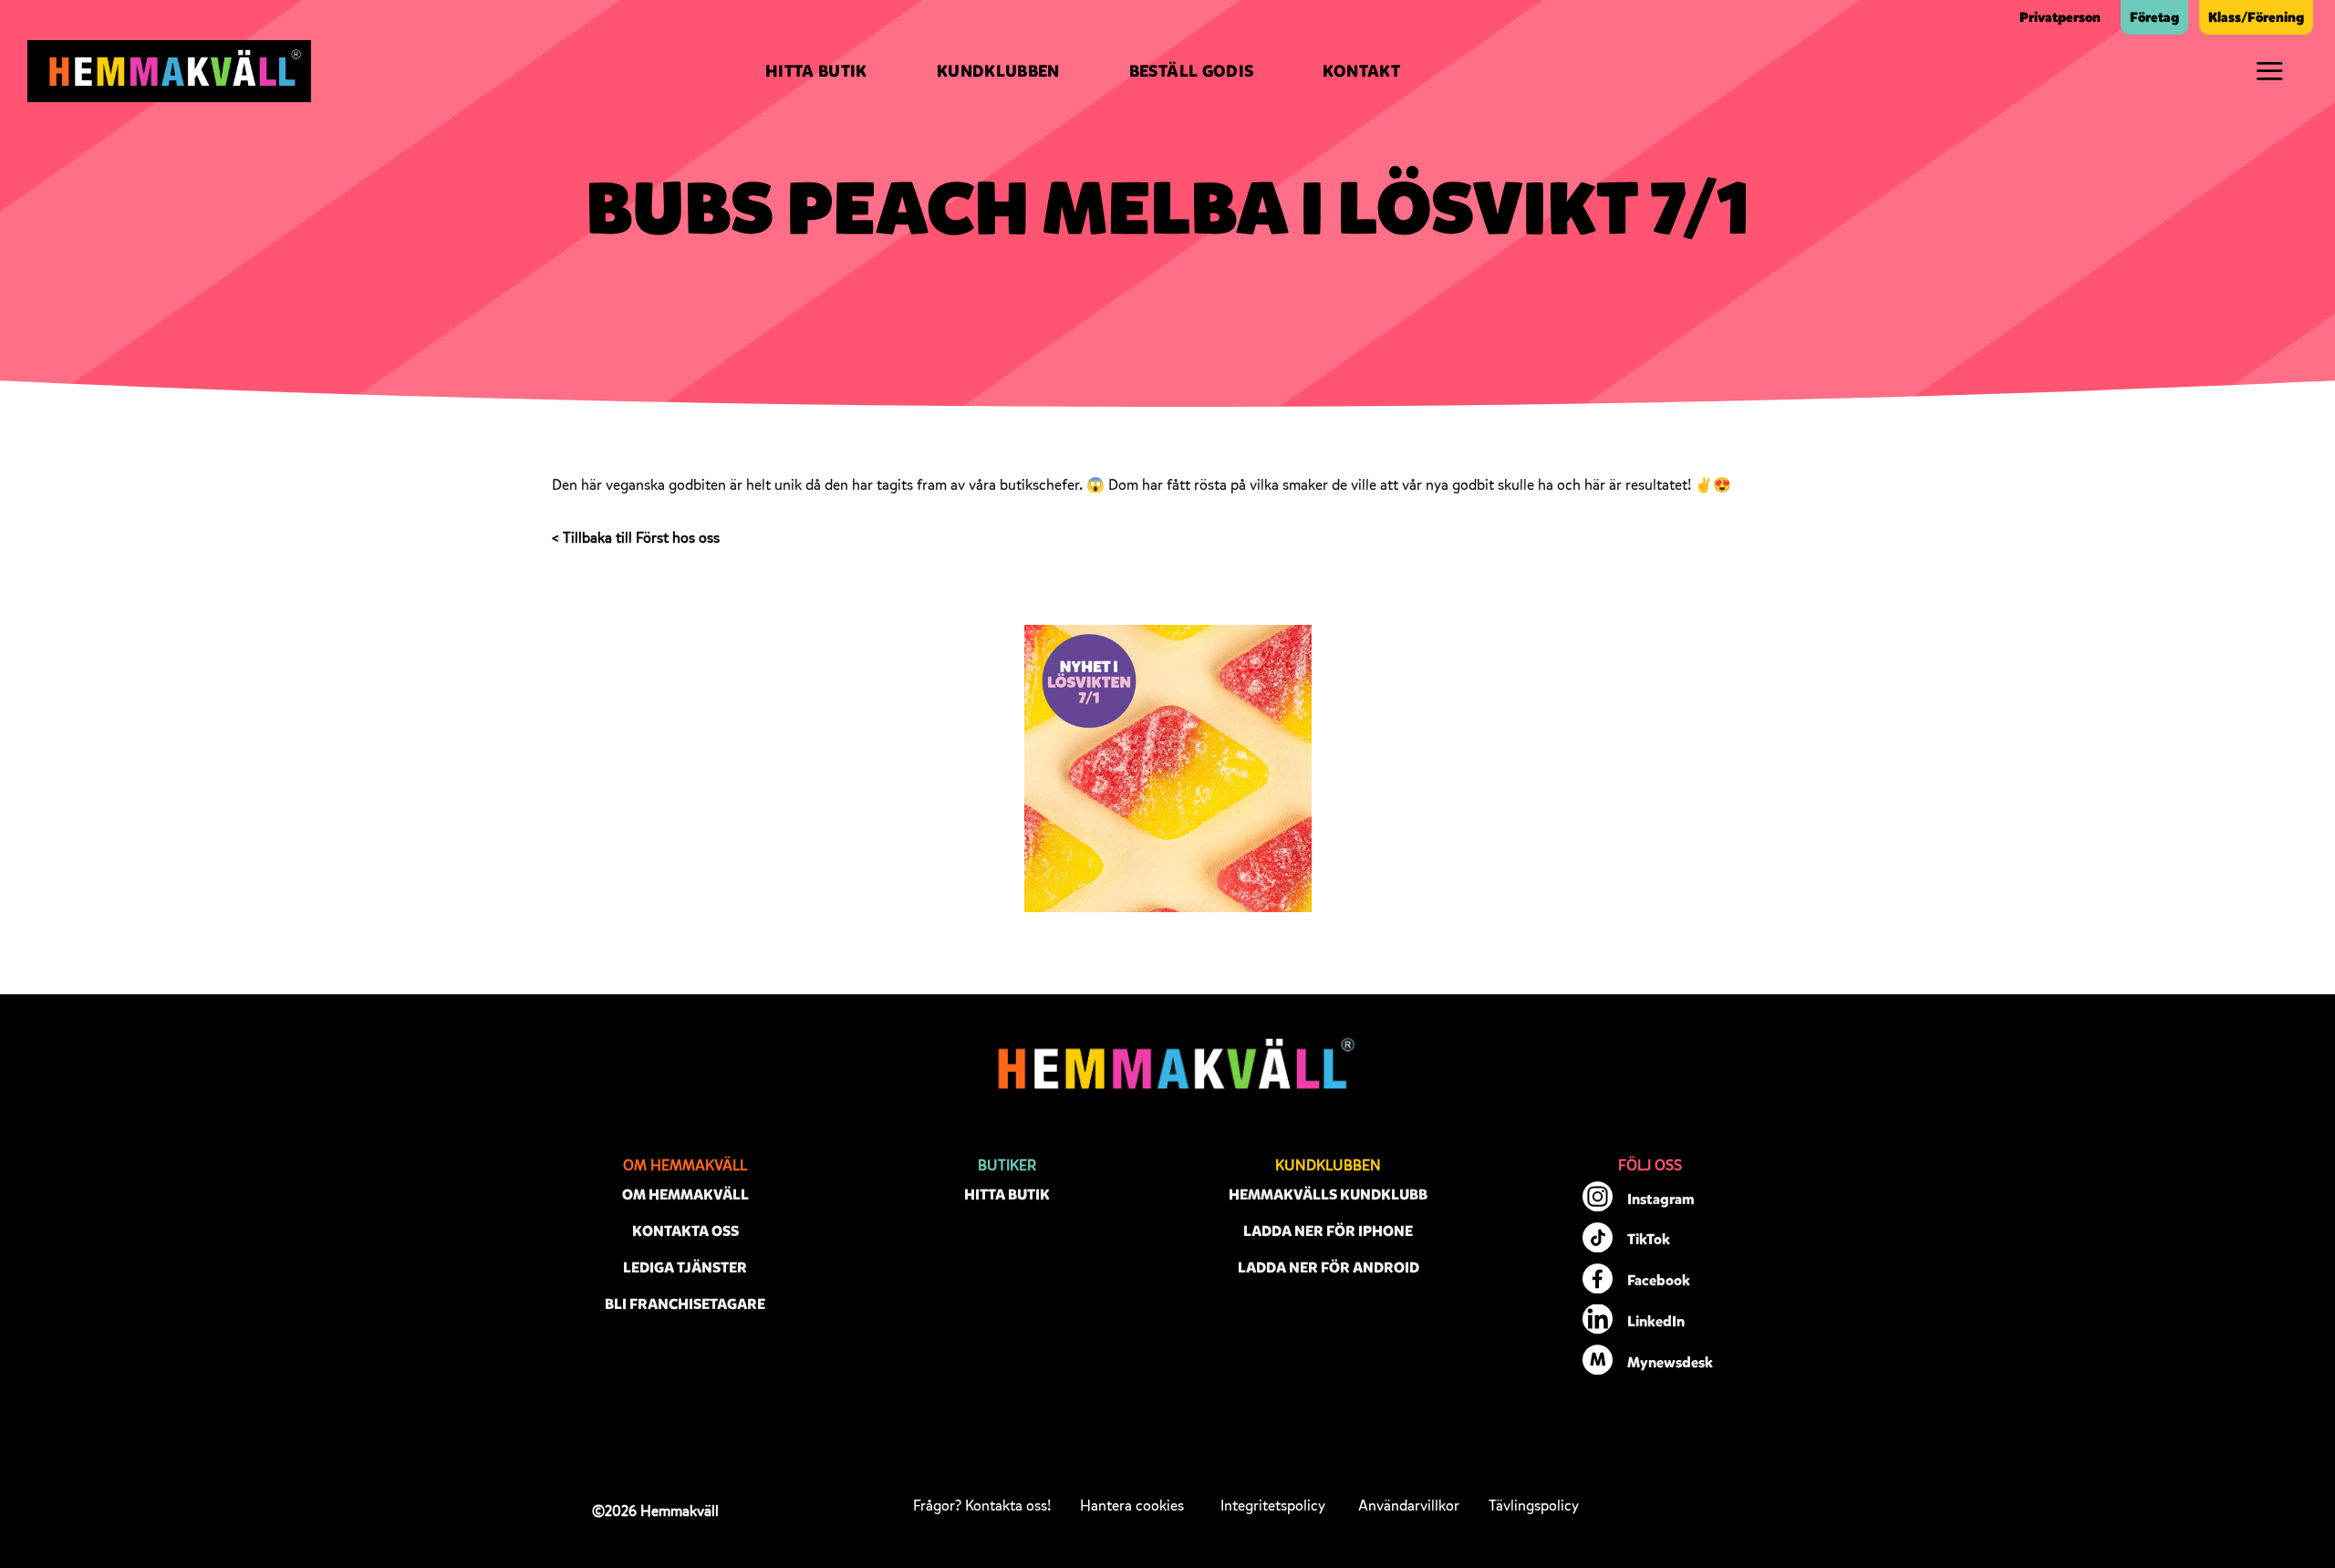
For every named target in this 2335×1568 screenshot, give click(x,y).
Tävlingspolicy (1534, 1506)
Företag (2154, 17)
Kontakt (1361, 71)
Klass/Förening (2256, 17)
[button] (2269, 71)
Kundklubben (998, 71)
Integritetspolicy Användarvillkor (1340, 1506)
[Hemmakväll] (169, 71)
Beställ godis (1192, 71)
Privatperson (2060, 17)
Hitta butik (816, 71)
